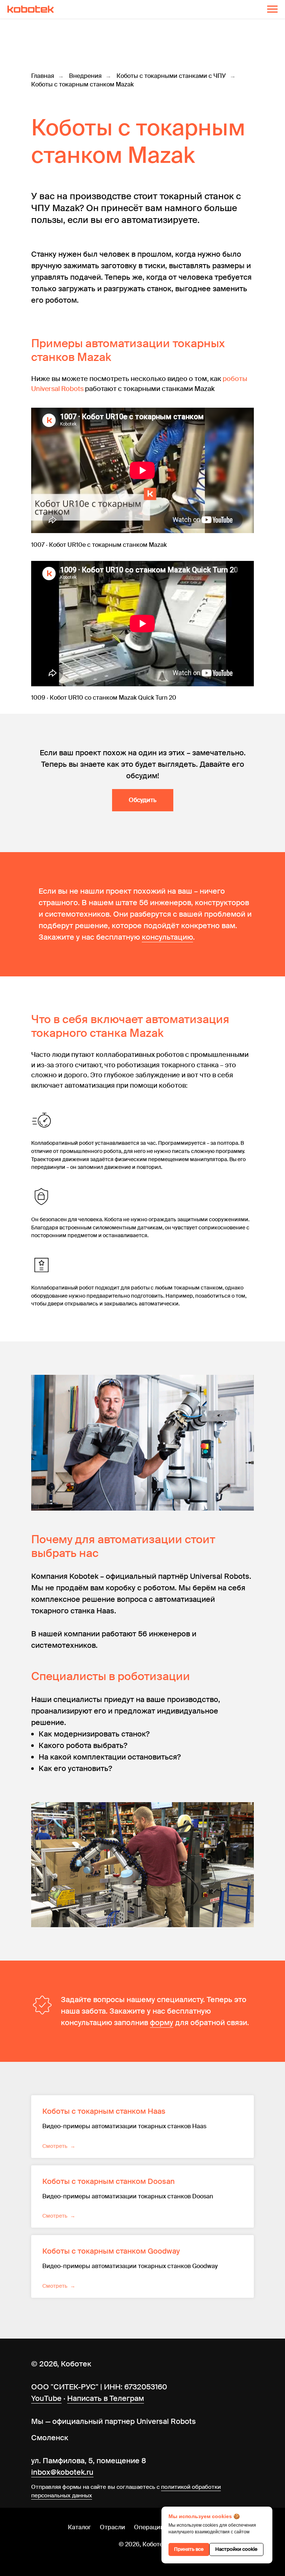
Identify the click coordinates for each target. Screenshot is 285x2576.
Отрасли (112, 2527)
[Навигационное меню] (272, 9)
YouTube (46, 2398)
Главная (43, 76)
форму (162, 2023)
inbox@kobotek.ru (62, 2472)
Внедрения (85, 76)
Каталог (79, 2527)
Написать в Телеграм (106, 2398)
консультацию (167, 937)
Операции (149, 2527)
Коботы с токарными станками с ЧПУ (171, 76)
